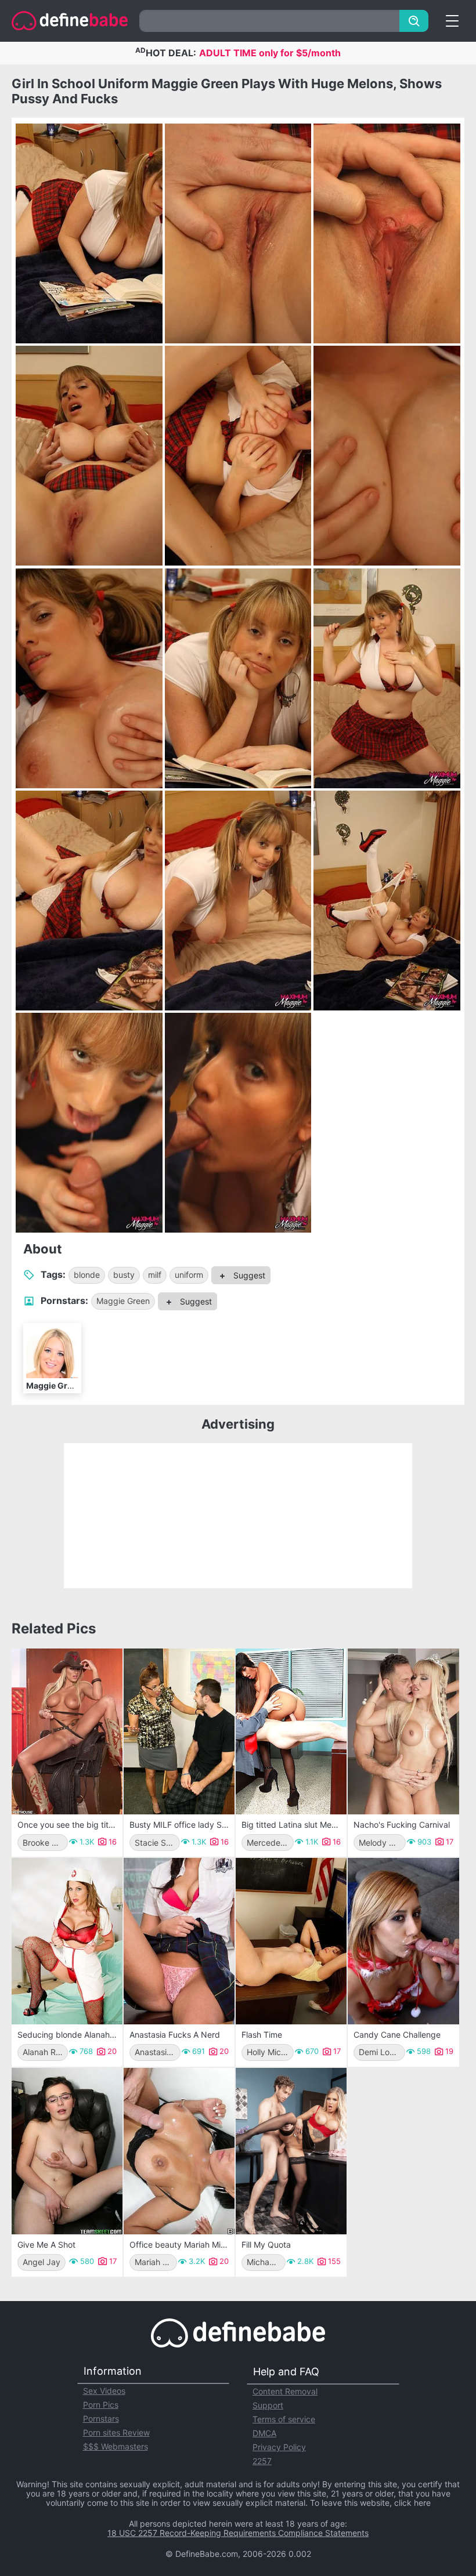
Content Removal (285, 2391)
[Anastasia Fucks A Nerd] (179, 1941)
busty (124, 1275)
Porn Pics (101, 2405)
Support (268, 2405)
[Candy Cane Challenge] (403, 1941)
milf (155, 1275)
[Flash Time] (291, 1941)
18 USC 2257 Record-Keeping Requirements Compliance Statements (238, 2533)
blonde (87, 1275)
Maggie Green (123, 1301)
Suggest (248, 1275)
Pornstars (101, 2419)
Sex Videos (104, 2391)
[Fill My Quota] (291, 2151)
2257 (262, 2461)
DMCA (264, 2433)
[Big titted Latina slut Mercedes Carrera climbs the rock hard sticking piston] (291, 1732)
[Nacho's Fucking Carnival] (403, 1732)
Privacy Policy (279, 2447)
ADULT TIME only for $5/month (270, 53)
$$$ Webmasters (116, 2446)
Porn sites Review (116, 2432)
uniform (189, 1275)
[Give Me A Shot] (67, 2151)
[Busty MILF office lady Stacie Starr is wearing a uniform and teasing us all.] (179, 1732)
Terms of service (284, 2419)
